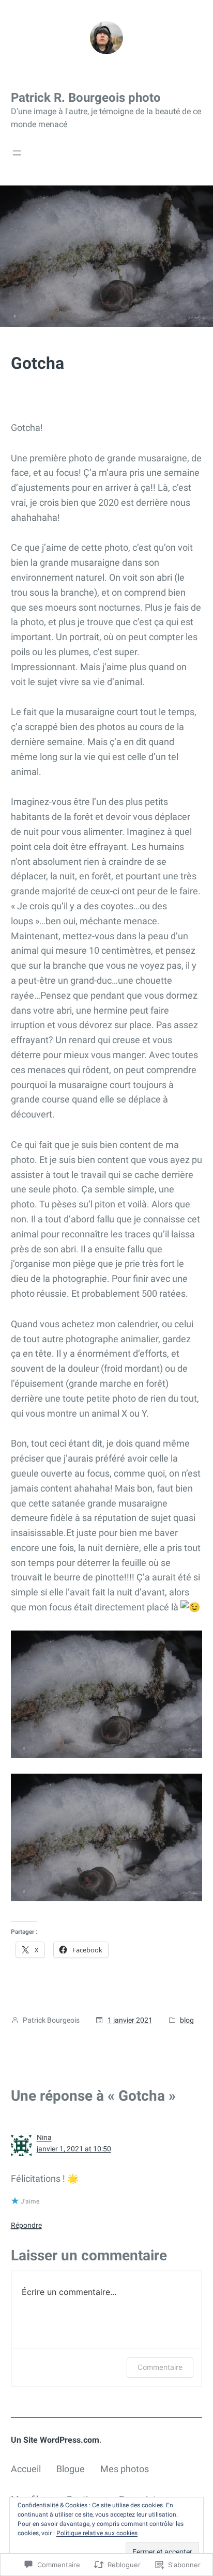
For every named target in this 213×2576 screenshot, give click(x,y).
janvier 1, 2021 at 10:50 (74, 2149)
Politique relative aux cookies (97, 2533)
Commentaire (160, 2367)
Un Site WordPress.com (55, 2440)
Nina (44, 2137)
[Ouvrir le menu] (17, 153)
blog (187, 2020)
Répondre (26, 2225)
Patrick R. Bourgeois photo (86, 98)
